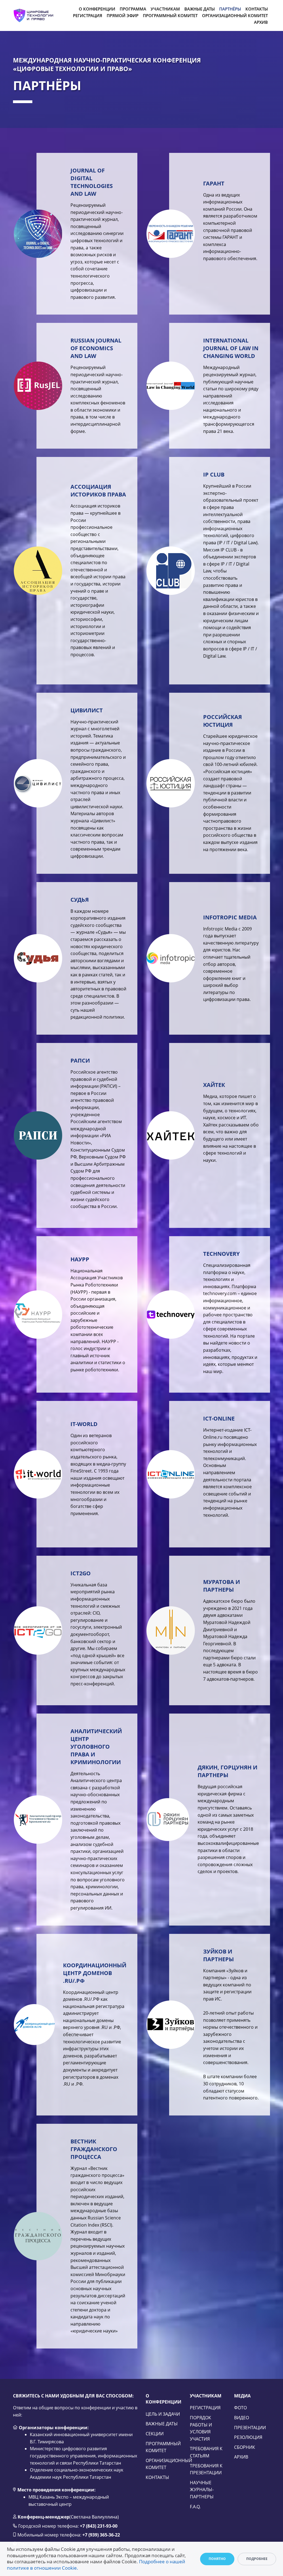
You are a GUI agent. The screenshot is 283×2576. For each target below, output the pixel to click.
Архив (261, 22)
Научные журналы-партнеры (202, 2490)
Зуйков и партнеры (218, 1955)
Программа (133, 9)
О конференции (97, 9)
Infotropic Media (230, 917)
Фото (240, 2408)
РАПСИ (80, 1061)
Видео (242, 2418)
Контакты (257, 9)
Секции (155, 2434)
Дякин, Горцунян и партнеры (227, 1771)
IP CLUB (214, 474)
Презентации (250, 2428)
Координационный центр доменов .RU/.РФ (95, 1973)
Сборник (245, 2447)
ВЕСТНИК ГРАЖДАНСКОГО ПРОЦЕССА (94, 2149)
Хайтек (214, 1085)
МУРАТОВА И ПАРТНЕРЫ (222, 1586)
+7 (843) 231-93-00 (99, 2526)
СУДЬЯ (80, 900)
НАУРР (80, 1259)
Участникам (165, 9)
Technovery (221, 1254)
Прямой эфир (123, 15)
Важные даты (200, 9)
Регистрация (205, 2408)
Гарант (214, 183)
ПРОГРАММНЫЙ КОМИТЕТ (170, 15)
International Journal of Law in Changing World (231, 348)
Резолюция (248, 2437)
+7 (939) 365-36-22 (101, 2535)
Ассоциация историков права (98, 491)
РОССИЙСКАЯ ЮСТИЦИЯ (222, 721)
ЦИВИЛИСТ (87, 710)
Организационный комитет (235, 15)
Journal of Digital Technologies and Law (92, 182)
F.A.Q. (195, 2507)
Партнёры (230, 9)
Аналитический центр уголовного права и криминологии (96, 1747)
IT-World (84, 1424)
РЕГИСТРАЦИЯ (88, 15)
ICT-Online (219, 1418)
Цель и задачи (163, 2414)
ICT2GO (81, 1573)
